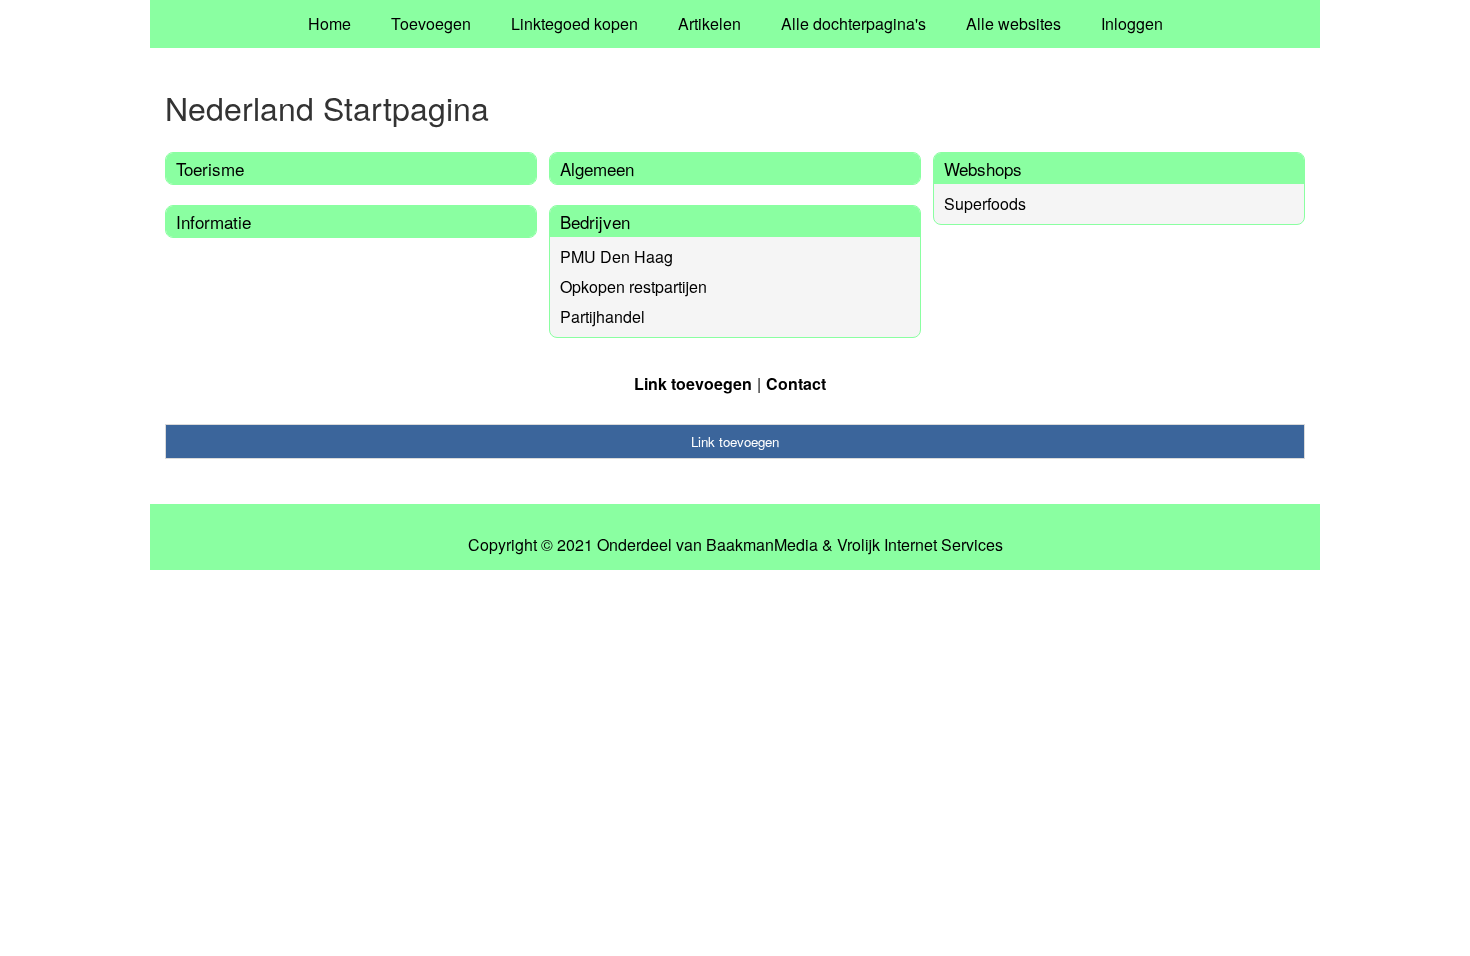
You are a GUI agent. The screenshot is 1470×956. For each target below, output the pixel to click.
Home (329, 23)
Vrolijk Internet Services (920, 545)
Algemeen (597, 168)
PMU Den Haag (616, 256)
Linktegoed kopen (574, 23)
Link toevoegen (693, 383)
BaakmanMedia (762, 545)
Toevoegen (431, 23)
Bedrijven (595, 221)
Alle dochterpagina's (853, 23)
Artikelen (709, 23)
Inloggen (1132, 23)
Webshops (983, 168)
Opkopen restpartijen (633, 286)
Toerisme (210, 168)
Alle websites (1013, 23)
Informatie (213, 221)
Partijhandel (602, 316)
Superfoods (985, 203)
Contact (796, 383)
